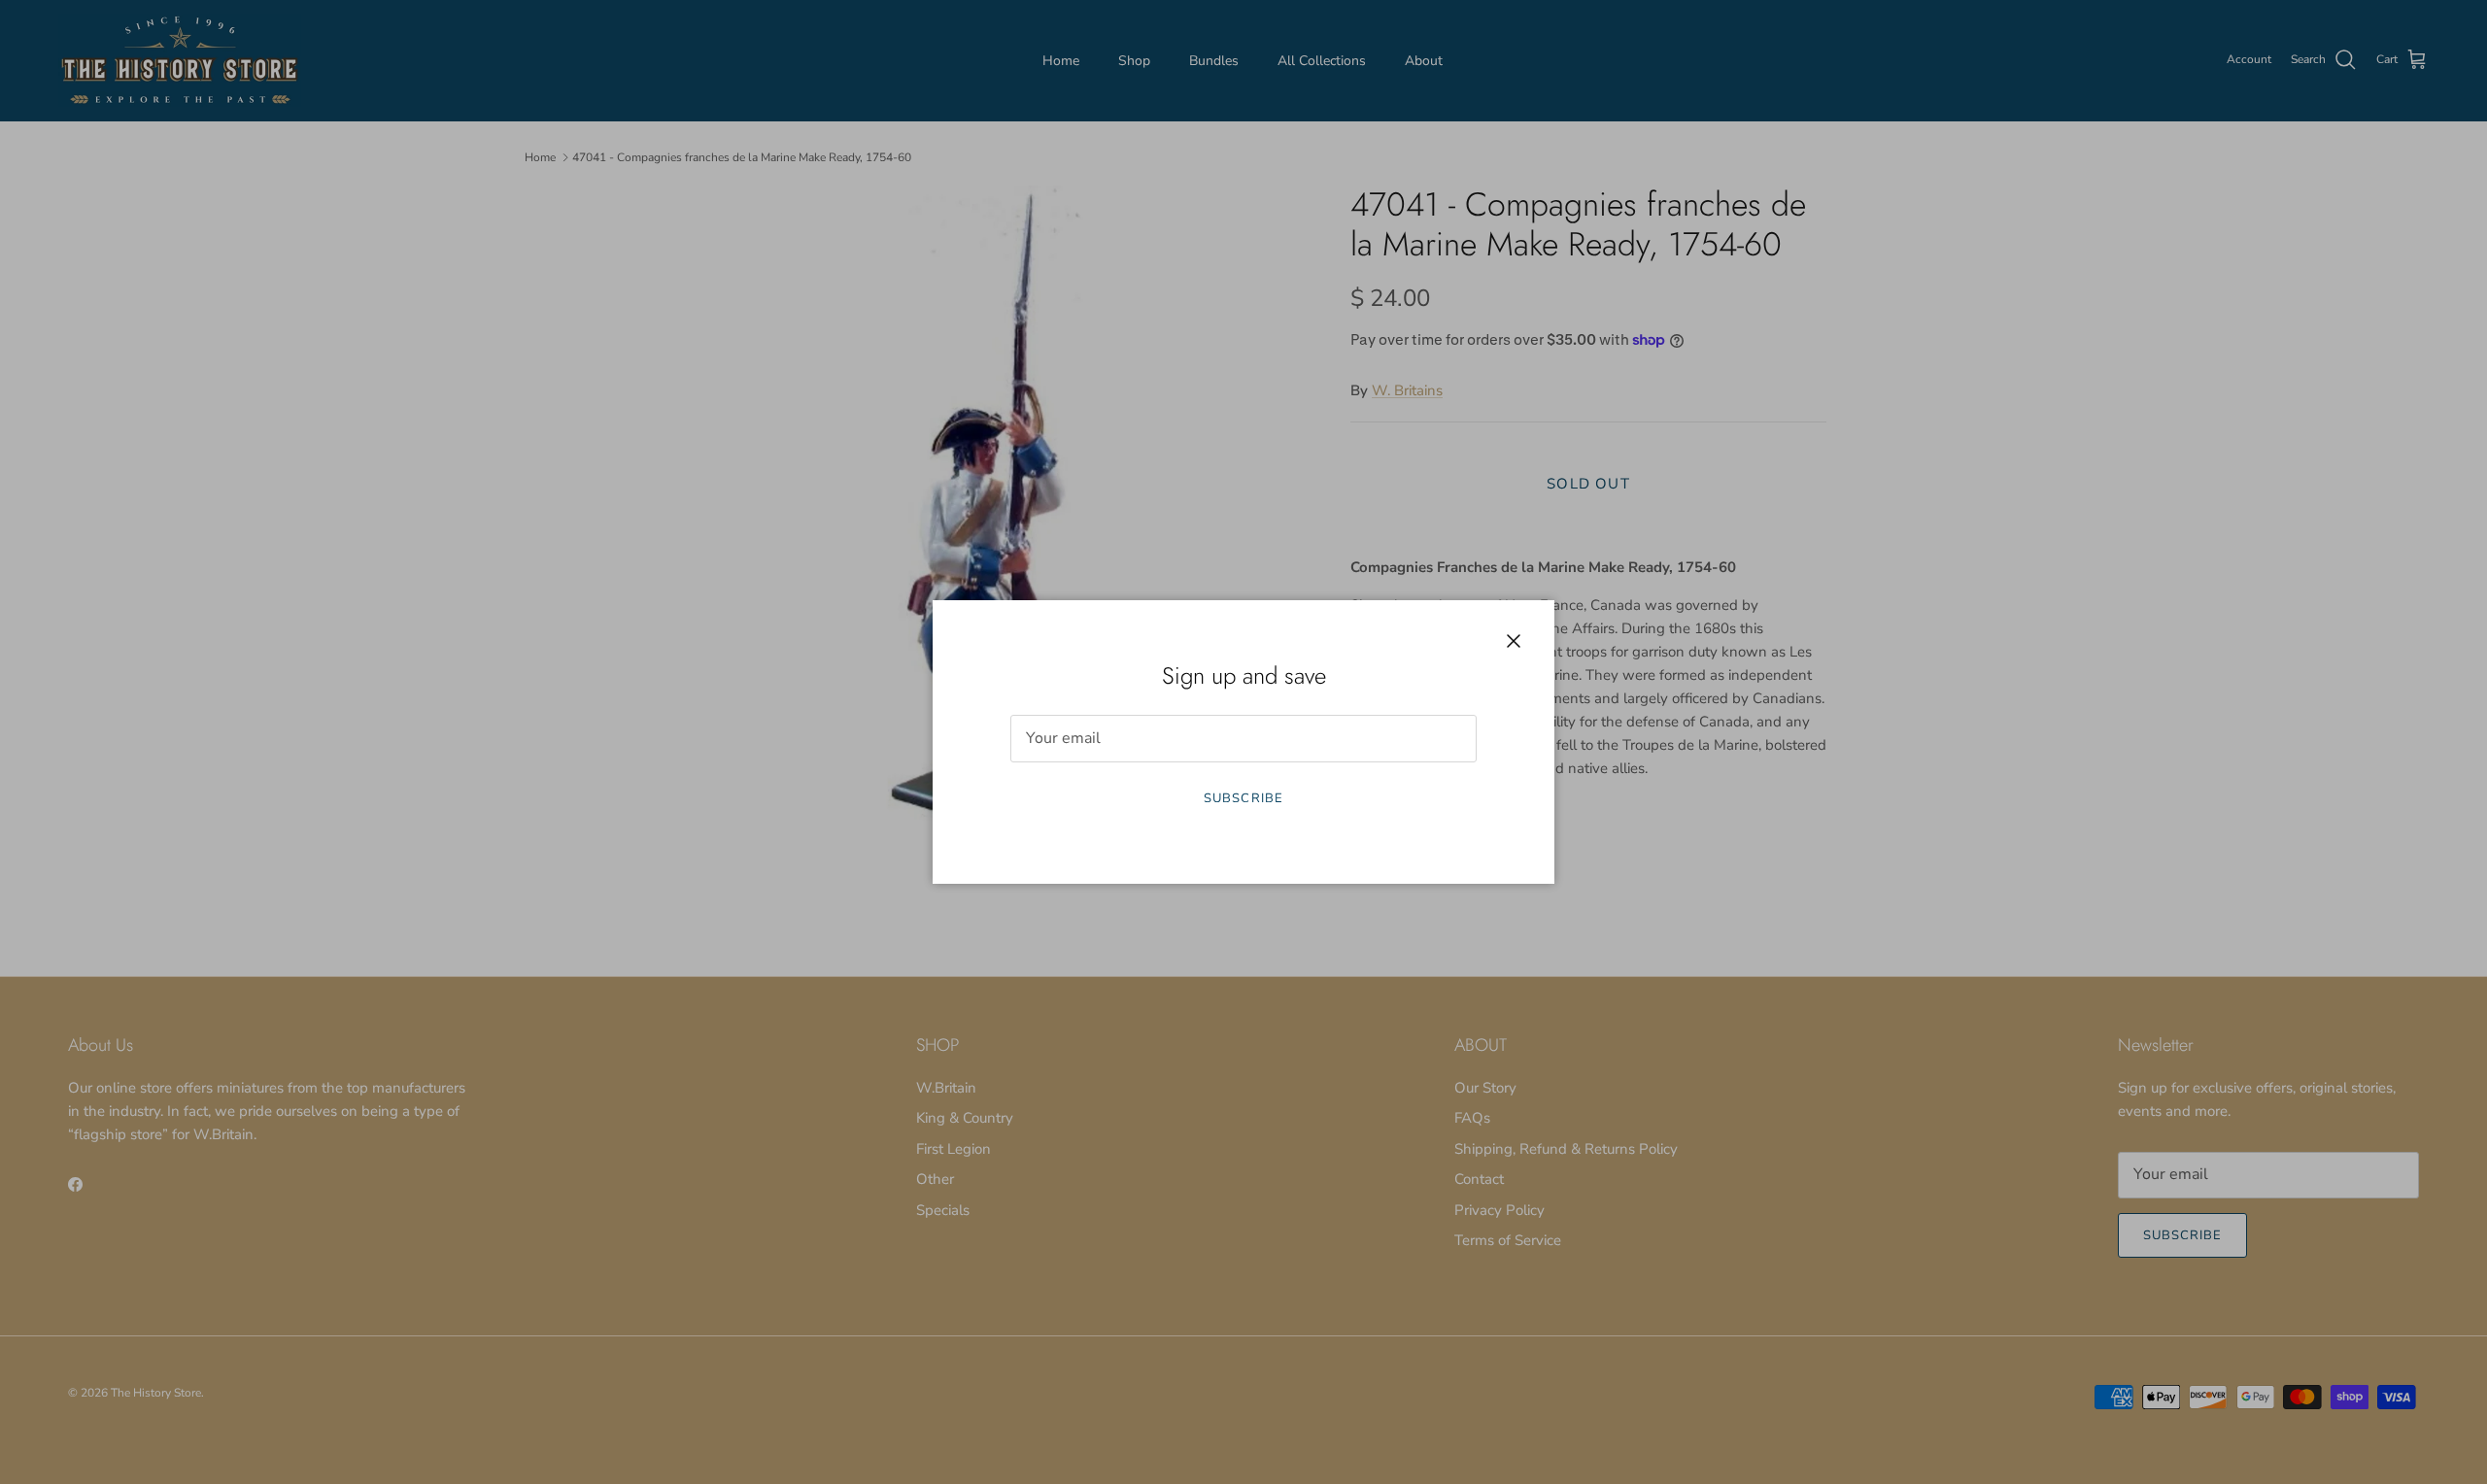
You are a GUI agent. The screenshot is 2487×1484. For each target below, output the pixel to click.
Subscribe (1243, 798)
